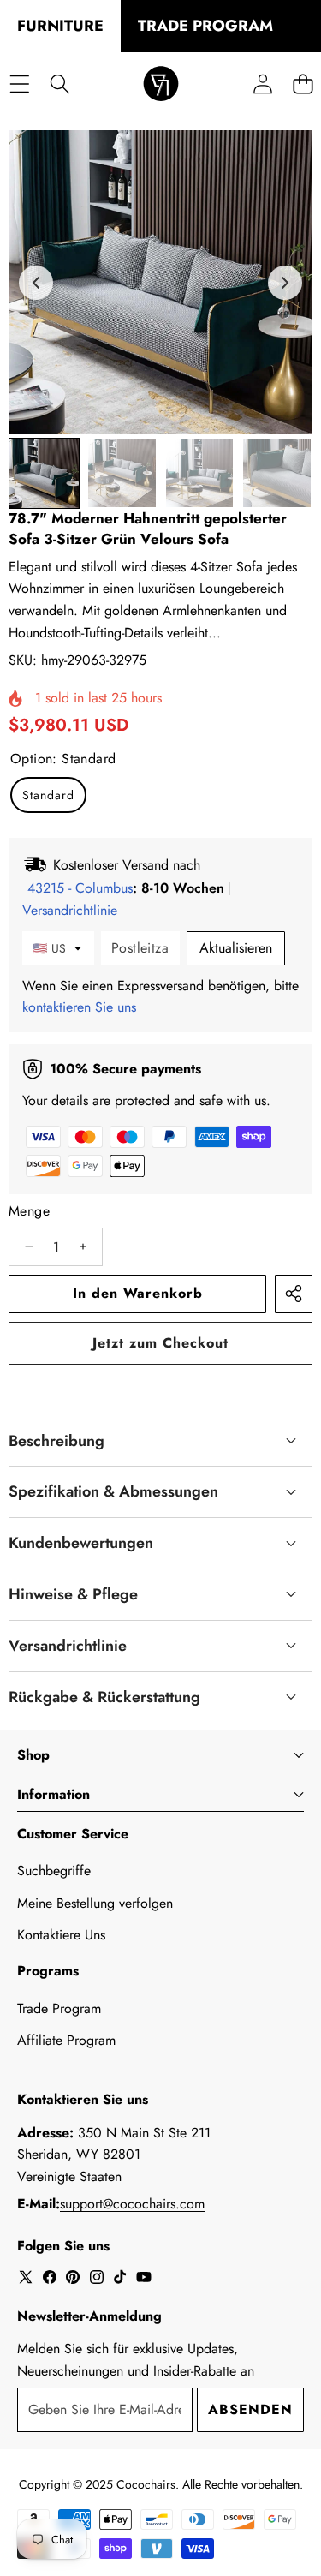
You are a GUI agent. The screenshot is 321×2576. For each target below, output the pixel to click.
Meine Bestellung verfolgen (95, 1903)
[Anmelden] (262, 84)
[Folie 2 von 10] (122, 473)
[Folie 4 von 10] (277, 473)
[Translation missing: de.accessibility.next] (285, 283)
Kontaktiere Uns (61, 1935)
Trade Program (59, 2008)
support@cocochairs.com (132, 2204)
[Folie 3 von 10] (200, 473)
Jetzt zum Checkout (160, 1343)
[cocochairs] (161, 84)
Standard (48, 795)
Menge (29, 1211)
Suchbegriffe (54, 1871)
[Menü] (19, 84)
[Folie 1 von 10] (44, 473)
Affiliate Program (66, 2040)
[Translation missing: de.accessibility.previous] (36, 283)
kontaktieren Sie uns (79, 1007)
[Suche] (59, 84)
